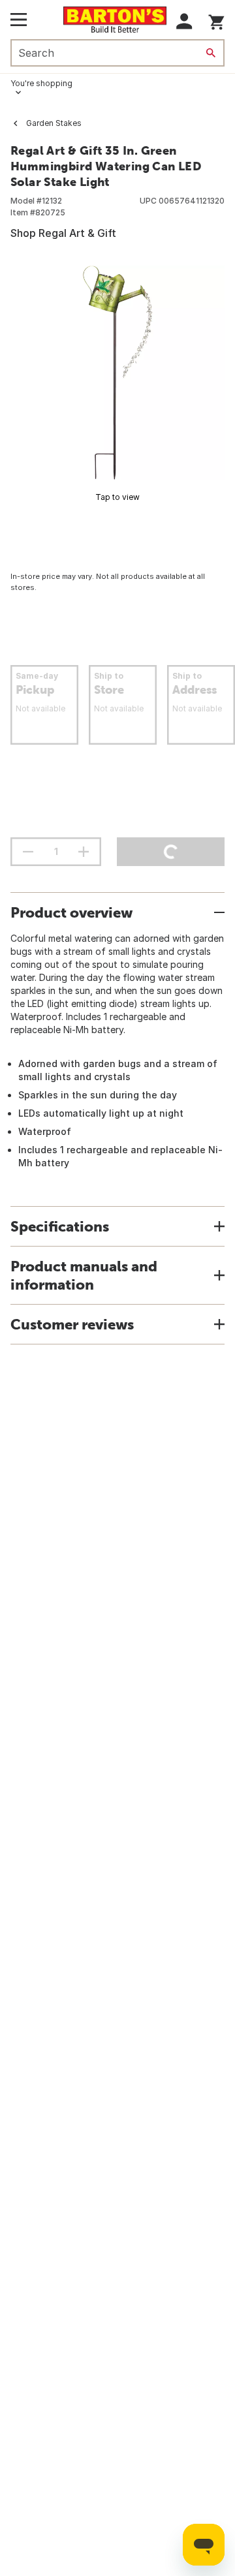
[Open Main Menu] (19, 20)
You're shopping (41, 83)
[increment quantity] (84, 852)
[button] (184, 21)
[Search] (211, 53)
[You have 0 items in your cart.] (216, 20)
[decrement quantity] (28, 852)
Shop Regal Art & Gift (63, 233)
